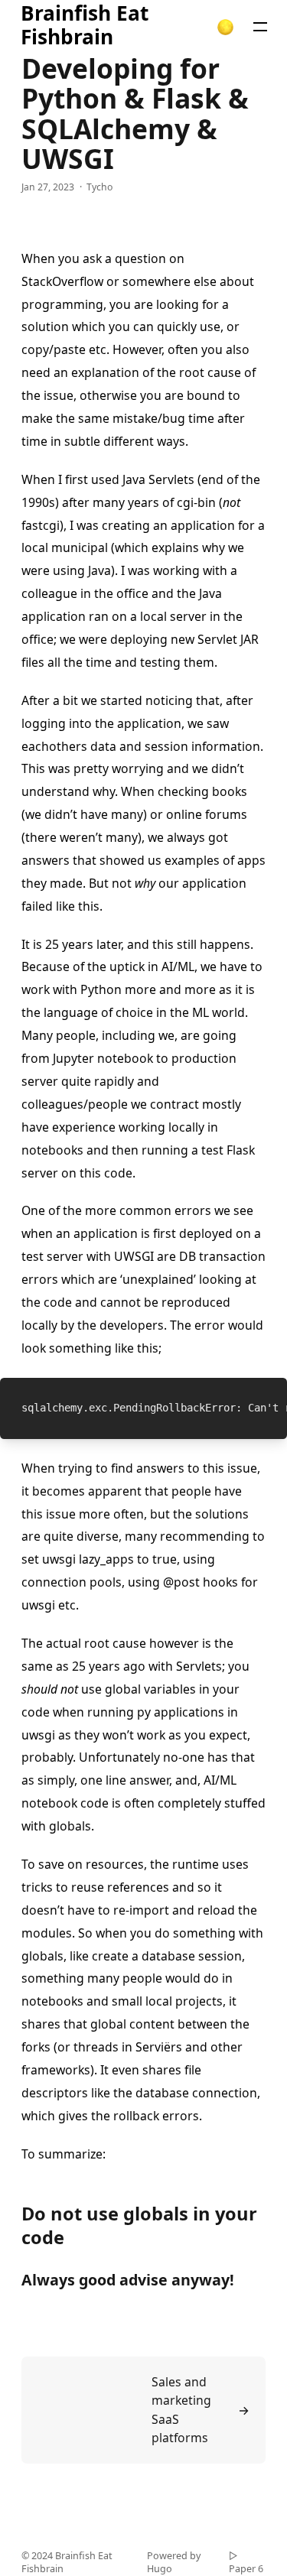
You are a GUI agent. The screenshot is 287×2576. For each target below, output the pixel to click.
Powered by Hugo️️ (174, 2563)
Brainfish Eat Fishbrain (85, 26)
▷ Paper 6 (246, 2563)
